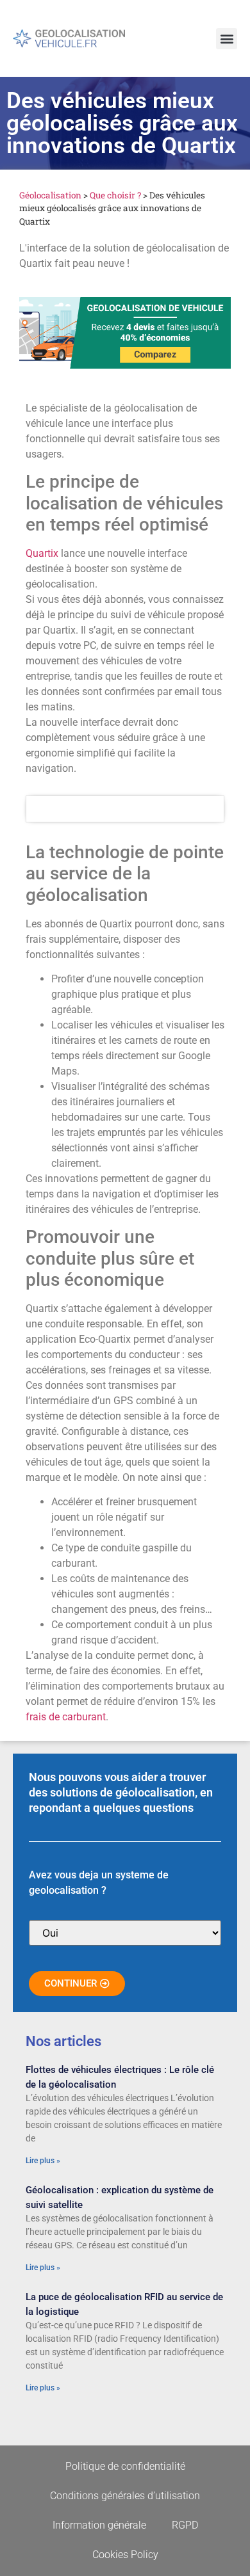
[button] (227, 39)
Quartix (43, 553)
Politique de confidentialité (125, 2466)
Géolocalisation (50, 195)
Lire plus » (43, 2161)
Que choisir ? (115, 195)
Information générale (99, 2525)
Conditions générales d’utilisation (125, 2496)
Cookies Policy (125, 2555)
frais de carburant (66, 1717)
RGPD (185, 2525)
